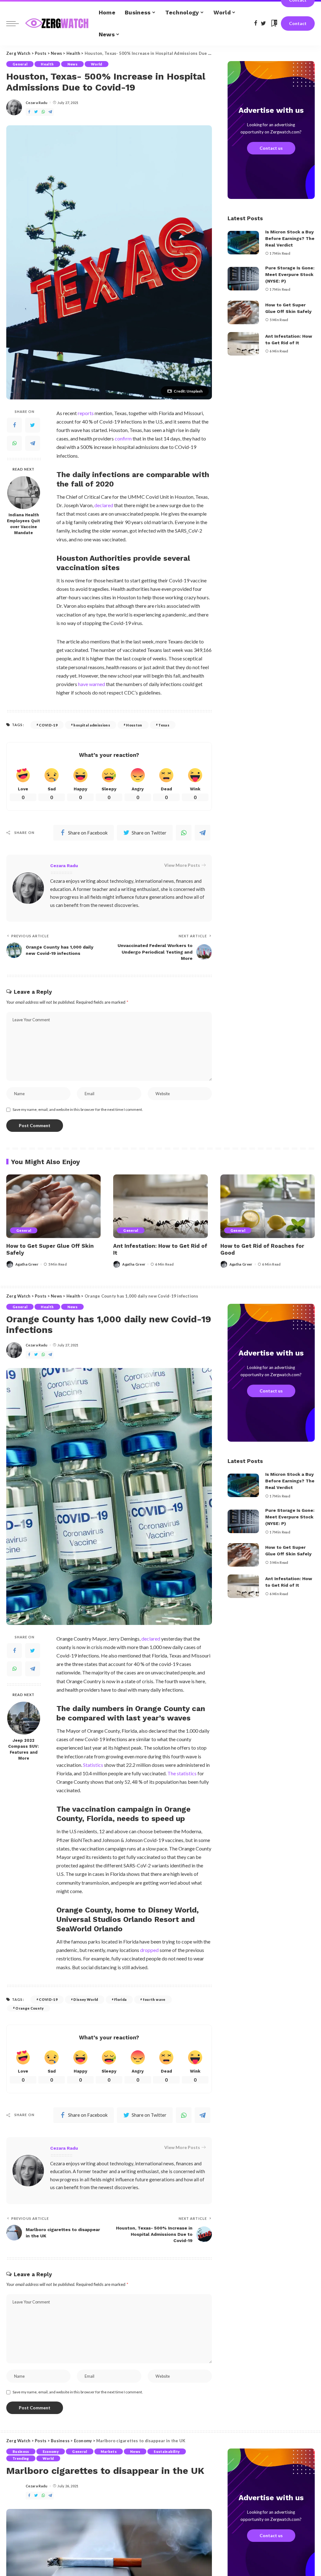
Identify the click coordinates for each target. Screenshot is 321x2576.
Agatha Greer (27, 1264)
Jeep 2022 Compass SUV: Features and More (24, 1749)
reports (86, 413)
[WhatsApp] (14, 443)
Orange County (29, 2008)
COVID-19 (48, 725)
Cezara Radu (37, 103)
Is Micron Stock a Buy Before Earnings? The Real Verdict (290, 238)
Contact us (271, 148)
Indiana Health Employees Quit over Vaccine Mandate (24, 524)
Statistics (93, 1765)
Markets (109, 2451)
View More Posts (182, 865)
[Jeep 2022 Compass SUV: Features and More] (24, 1718)
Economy (51, 2451)
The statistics (182, 1773)
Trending (21, 2458)
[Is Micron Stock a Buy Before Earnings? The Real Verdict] (243, 243)
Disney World (86, 1999)
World (97, 64)
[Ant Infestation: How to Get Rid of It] (243, 344)
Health (47, 64)
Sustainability (167, 2451)
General (20, 64)
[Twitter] (33, 425)
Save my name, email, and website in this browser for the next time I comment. (78, 1109)
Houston (134, 725)
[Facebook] (14, 425)
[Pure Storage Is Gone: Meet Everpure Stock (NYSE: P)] (243, 279)
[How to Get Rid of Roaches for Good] (268, 1206)
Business (21, 2451)
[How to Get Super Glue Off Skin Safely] (243, 312)
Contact (298, 23)
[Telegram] (33, 443)
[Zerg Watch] (57, 23)
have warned (92, 684)
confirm (123, 438)
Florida (120, 1999)
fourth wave (154, 1999)
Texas (164, 725)
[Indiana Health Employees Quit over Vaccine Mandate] (24, 493)
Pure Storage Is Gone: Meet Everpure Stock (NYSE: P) (290, 274)
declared (104, 505)
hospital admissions (92, 725)
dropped (149, 1950)
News (72, 64)
